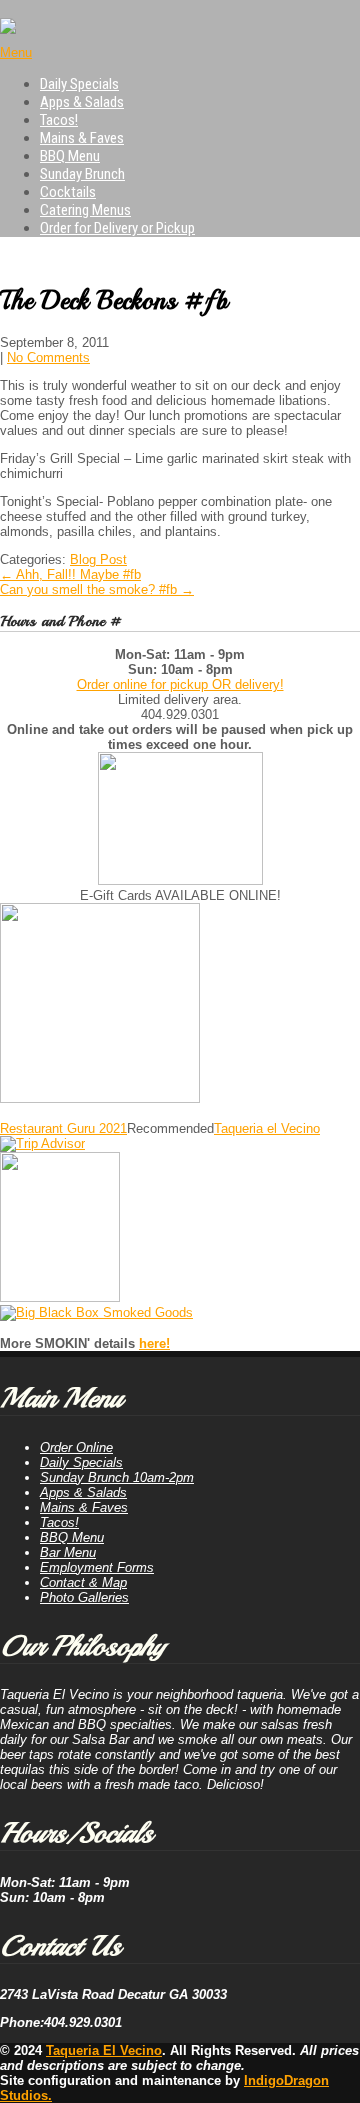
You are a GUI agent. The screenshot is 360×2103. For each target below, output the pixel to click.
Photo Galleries (84, 1597)
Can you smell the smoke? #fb (97, 589)
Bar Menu (68, 1552)
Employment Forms (97, 1567)
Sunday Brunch (82, 174)
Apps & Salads (82, 102)
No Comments (48, 357)
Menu (16, 52)
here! (154, 1343)
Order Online (76, 1447)
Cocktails (68, 192)
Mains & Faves (82, 138)
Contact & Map (83, 1582)
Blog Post (98, 559)
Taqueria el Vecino (267, 1128)
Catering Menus (85, 210)
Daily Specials (79, 84)
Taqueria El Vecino (104, 2050)
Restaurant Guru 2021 (63, 1128)
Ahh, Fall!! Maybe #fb (70, 574)
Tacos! (59, 120)
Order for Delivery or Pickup (117, 228)
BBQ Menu (70, 156)
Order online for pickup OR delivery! (180, 684)
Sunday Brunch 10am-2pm (117, 1477)
